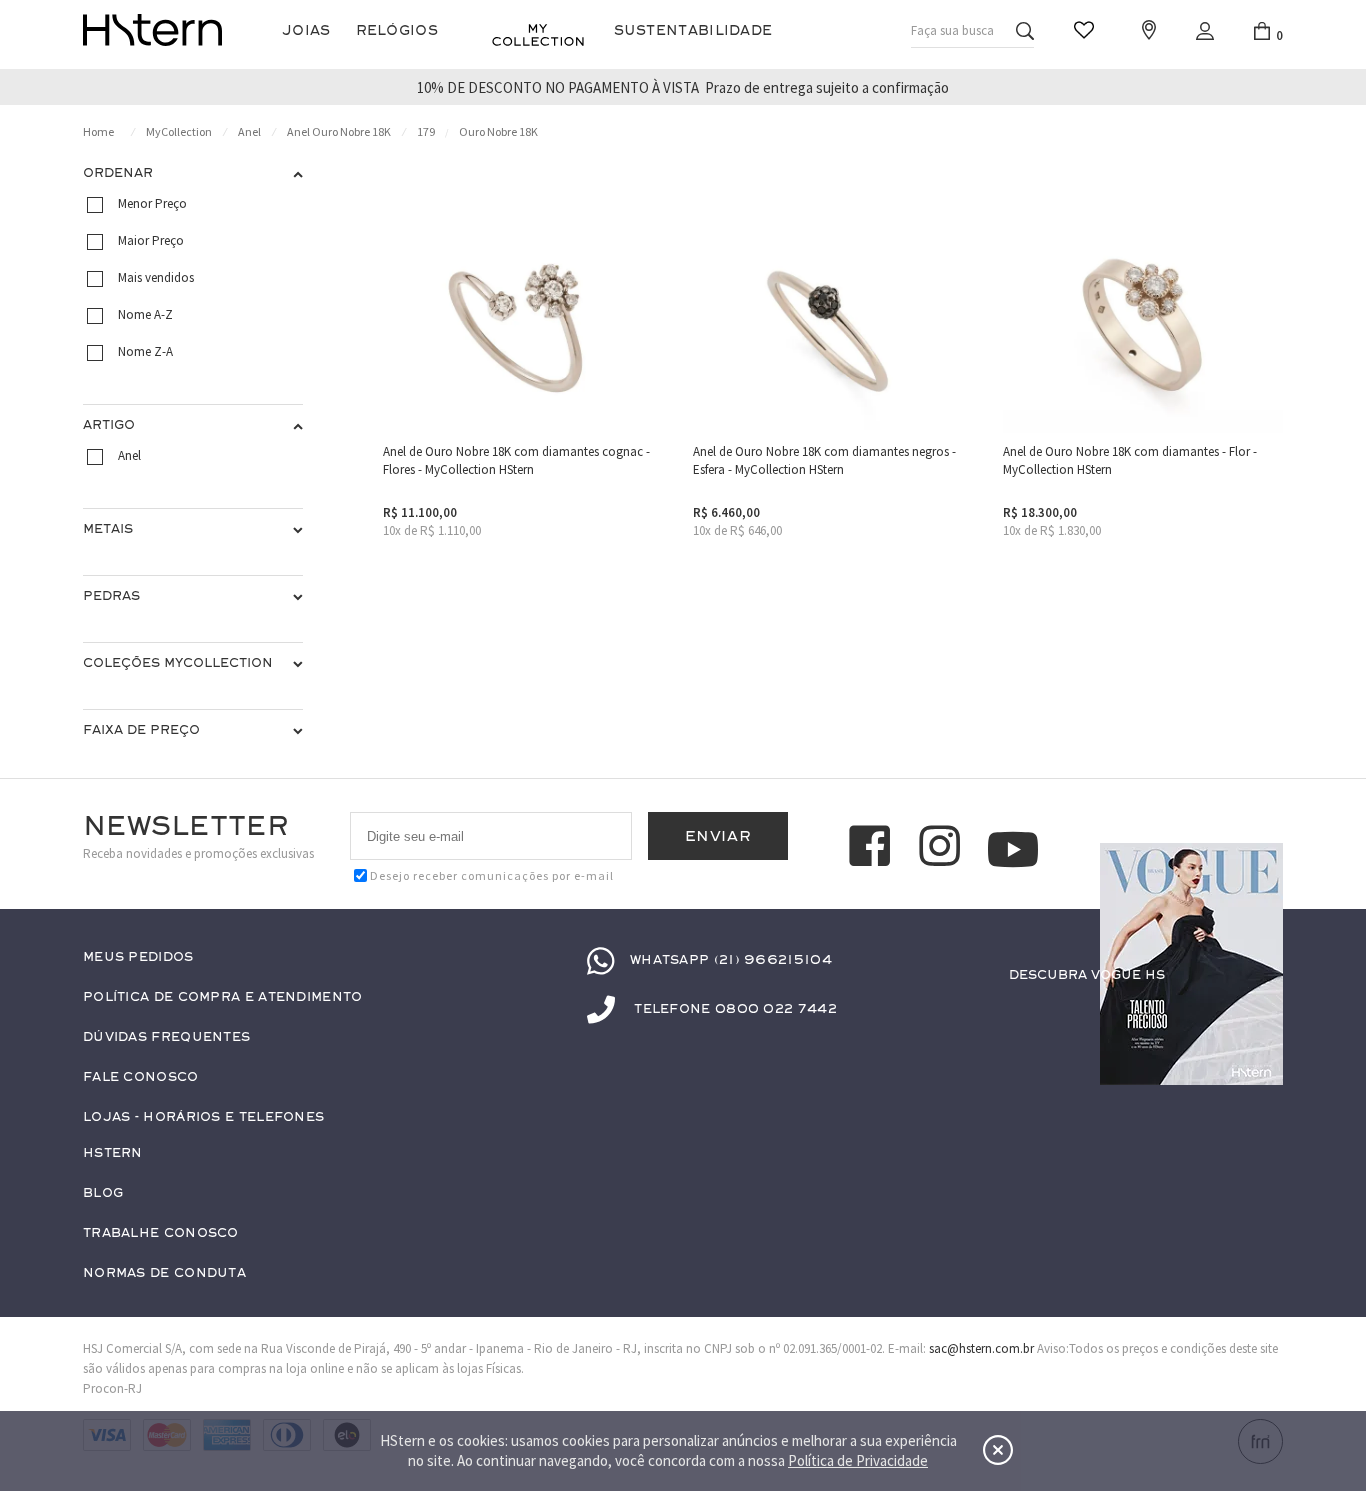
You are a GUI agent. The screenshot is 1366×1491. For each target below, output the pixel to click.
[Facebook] (873, 849)
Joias (306, 30)
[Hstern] (152, 30)
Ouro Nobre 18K (498, 131)
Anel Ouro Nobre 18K (339, 131)
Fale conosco (141, 1077)
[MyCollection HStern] (538, 35)
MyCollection (179, 131)
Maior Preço (151, 240)
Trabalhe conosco (161, 1233)
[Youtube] (1013, 849)
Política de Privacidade (858, 1460)
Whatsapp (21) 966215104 (731, 960)
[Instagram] (943, 849)
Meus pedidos (138, 957)
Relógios (397, 30)
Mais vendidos (156, 277)
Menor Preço (152, 203)
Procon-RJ (112, 1388)
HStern (113, 1153)
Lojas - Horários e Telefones (203, 1117)
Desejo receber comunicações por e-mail (492, 875)
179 (426, 131)
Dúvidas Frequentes (166, 1037)
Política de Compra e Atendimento (223, 997)
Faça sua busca (952, 30)
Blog (103, 1193)
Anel (249, 131)
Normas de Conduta (164, 1273)
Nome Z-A (145, 351)
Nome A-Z (145, 314)
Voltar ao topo (1259, 1014)
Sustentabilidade (693, 30)
